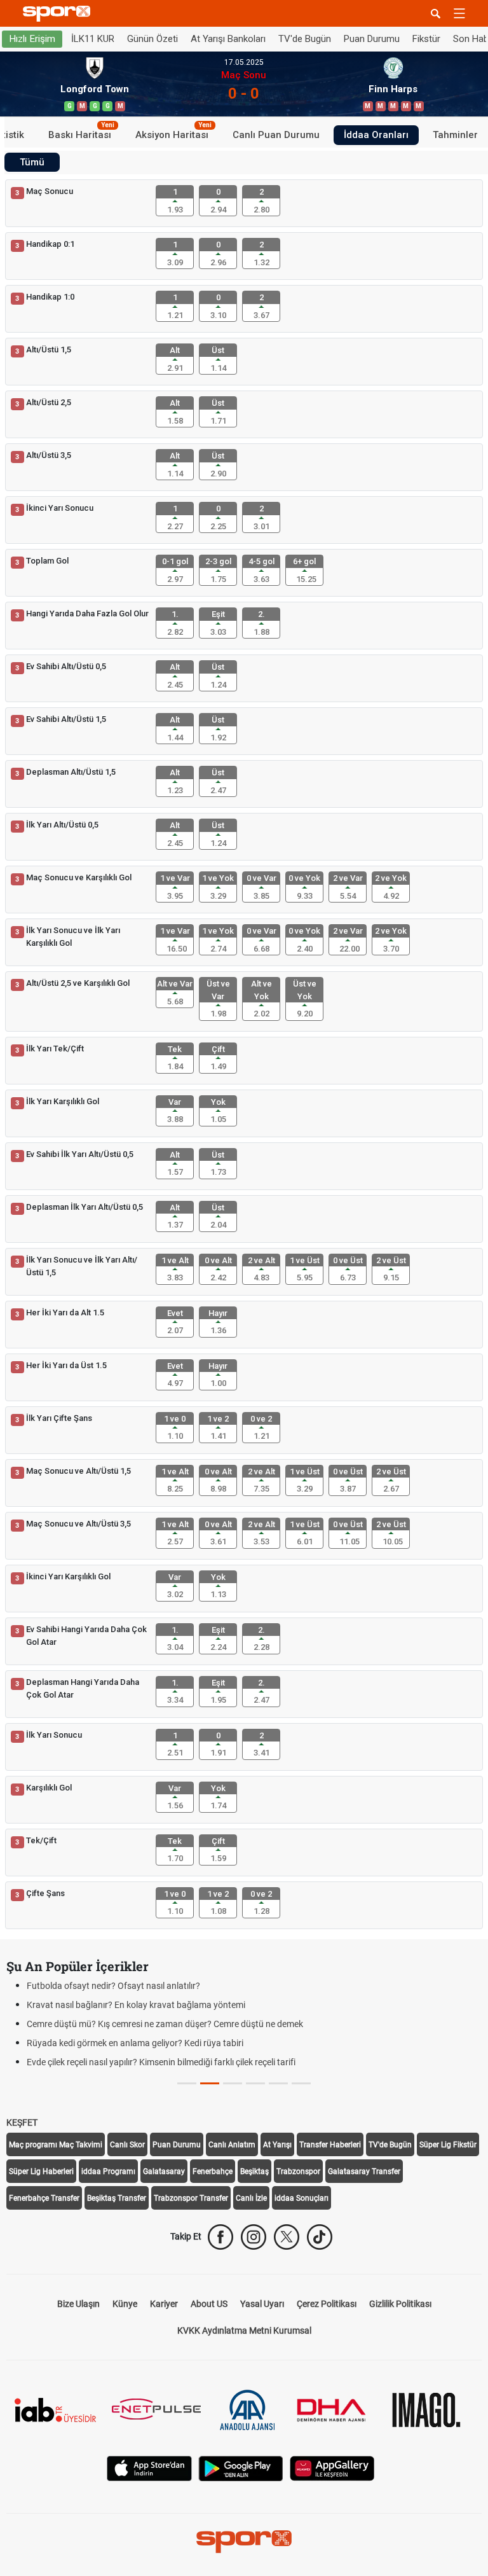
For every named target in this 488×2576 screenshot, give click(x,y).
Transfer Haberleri (330, 2145)
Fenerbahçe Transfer (44, 2198)
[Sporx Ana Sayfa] (59, 14)
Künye (125, 2304)
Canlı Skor (127, 2145)
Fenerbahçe (213, 2171)
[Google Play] (241, 2468)
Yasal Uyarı (262, 2304)
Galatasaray (164, 2171)
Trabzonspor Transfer (191, 2198)
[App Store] (149, 2468)
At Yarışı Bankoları (228, 39)
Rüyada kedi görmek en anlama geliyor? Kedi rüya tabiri (135, 2043)
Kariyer (164, 2304)
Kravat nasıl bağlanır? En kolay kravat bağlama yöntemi (136, 2005)
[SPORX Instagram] (254, 2237)
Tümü (32, 162)
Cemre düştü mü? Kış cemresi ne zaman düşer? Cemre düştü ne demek (165, 2024)
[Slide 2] (233, 2083)
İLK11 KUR (93, 39)
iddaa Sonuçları (302, 2198)
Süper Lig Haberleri (41, 2171)
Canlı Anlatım (232, 2145)
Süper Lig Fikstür (448, 2145)
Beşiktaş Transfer (117, 2198)
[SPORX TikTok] (320, 2237)
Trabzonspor (298, 2171)
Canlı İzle (251, 2198)
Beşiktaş (254, 2171)
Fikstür (426, 39)
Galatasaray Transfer (364, 2171)
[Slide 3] (255, 2083)
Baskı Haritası (81, 133)
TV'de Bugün (305, 39)
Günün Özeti (152, 39)
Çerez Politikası (327, 2304)
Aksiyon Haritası (173, 133)
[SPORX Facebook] (220, 2237)
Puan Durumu (372, 39)
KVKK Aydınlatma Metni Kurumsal (244, 2330)
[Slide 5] (301, 2083)
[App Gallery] (332, 2468)
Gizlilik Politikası (400, 2304)
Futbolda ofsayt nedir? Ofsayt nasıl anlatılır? (113, 1986)
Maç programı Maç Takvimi (56, 2145)
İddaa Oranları (376, 135)
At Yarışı (277, 2145)
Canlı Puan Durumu (276, 135)
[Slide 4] (278, 2083)
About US (209, 2304)
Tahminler (455, 135)
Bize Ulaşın (78, 2304)
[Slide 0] (187, 2083)
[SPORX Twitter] (287, 2237)
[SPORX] (244, 2542)
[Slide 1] (210, 2083)
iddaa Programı (108, 2171)
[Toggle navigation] (459, 13)
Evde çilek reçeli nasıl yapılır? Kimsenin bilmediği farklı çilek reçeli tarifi (161, 2062)
